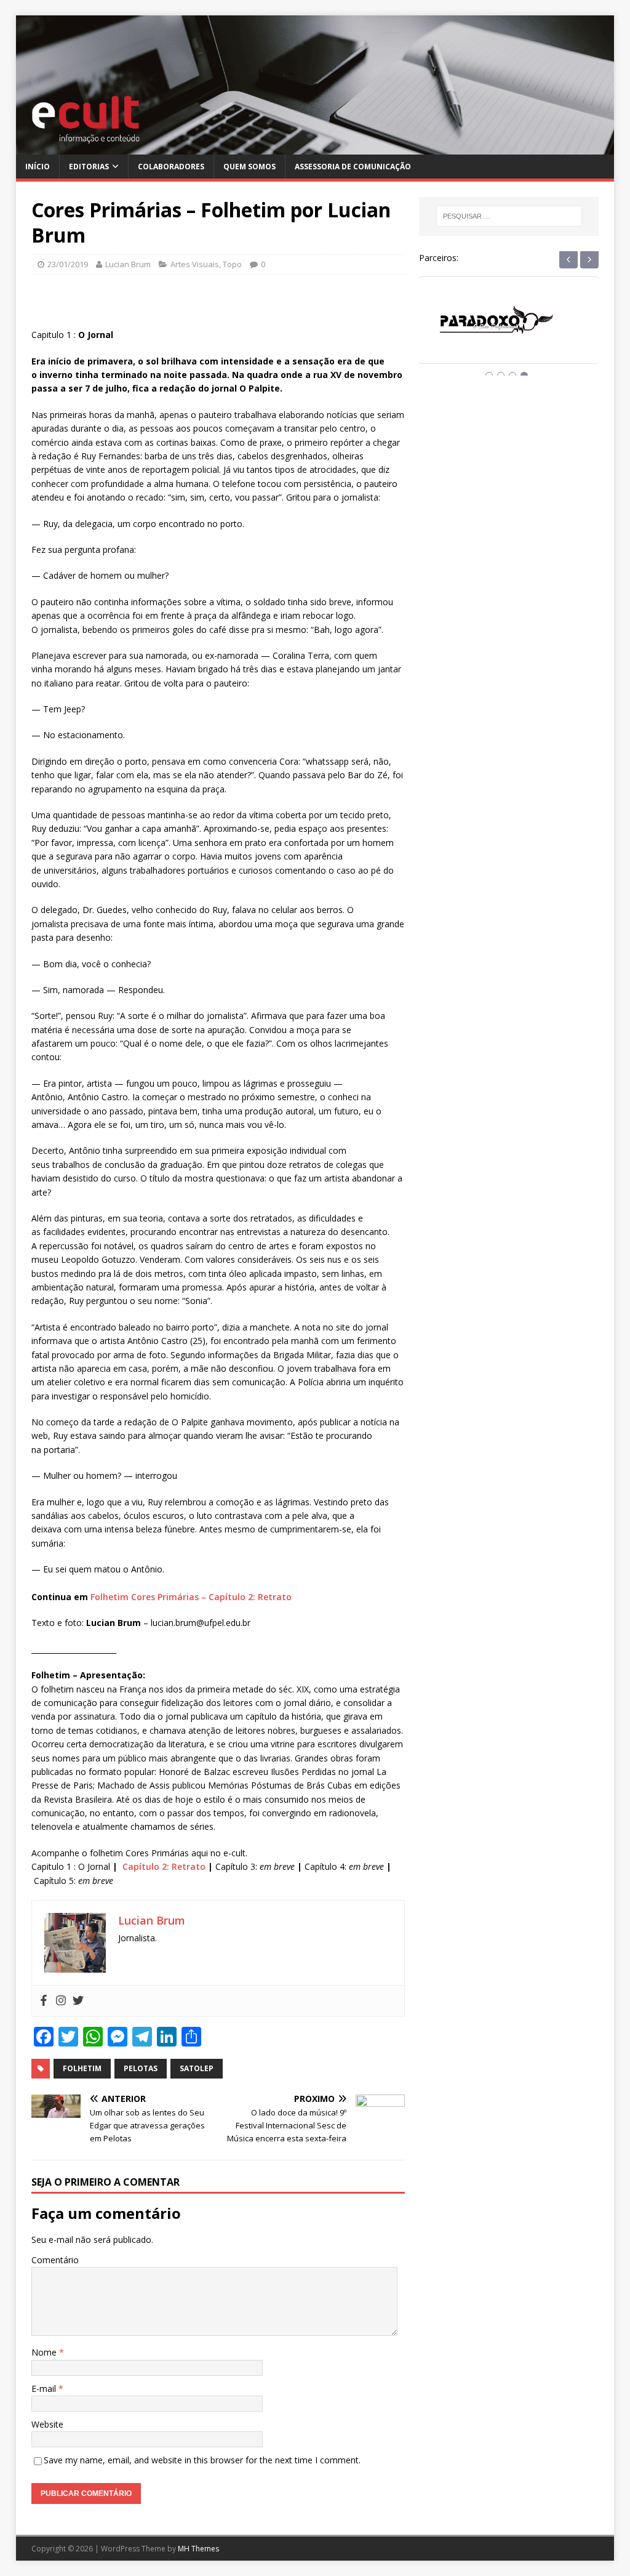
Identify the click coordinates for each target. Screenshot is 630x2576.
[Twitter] (78, 2001)
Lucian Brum (128, 264)
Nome (45, 2352)
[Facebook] (44, 2001)
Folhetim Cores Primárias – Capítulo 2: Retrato (191, 1597)
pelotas (141, 2068)
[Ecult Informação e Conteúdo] (315, 147)
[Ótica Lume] (509, 332)
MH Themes (198, 2549)
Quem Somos (249, 167)
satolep (197, 2068)
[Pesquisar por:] (509, 216)
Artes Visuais (195, 264)
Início (38, 167)
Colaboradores (171, 167)
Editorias (89, 167)
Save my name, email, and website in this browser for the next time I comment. (202, 2460)
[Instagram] (61, 2001)
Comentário (55, 2260)
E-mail (45, 2389)
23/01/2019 (68, 264)
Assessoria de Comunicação (353, 167)
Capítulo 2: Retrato (164, 1866)
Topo (232, 264)
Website (47, 2424)
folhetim (82, 2068)
